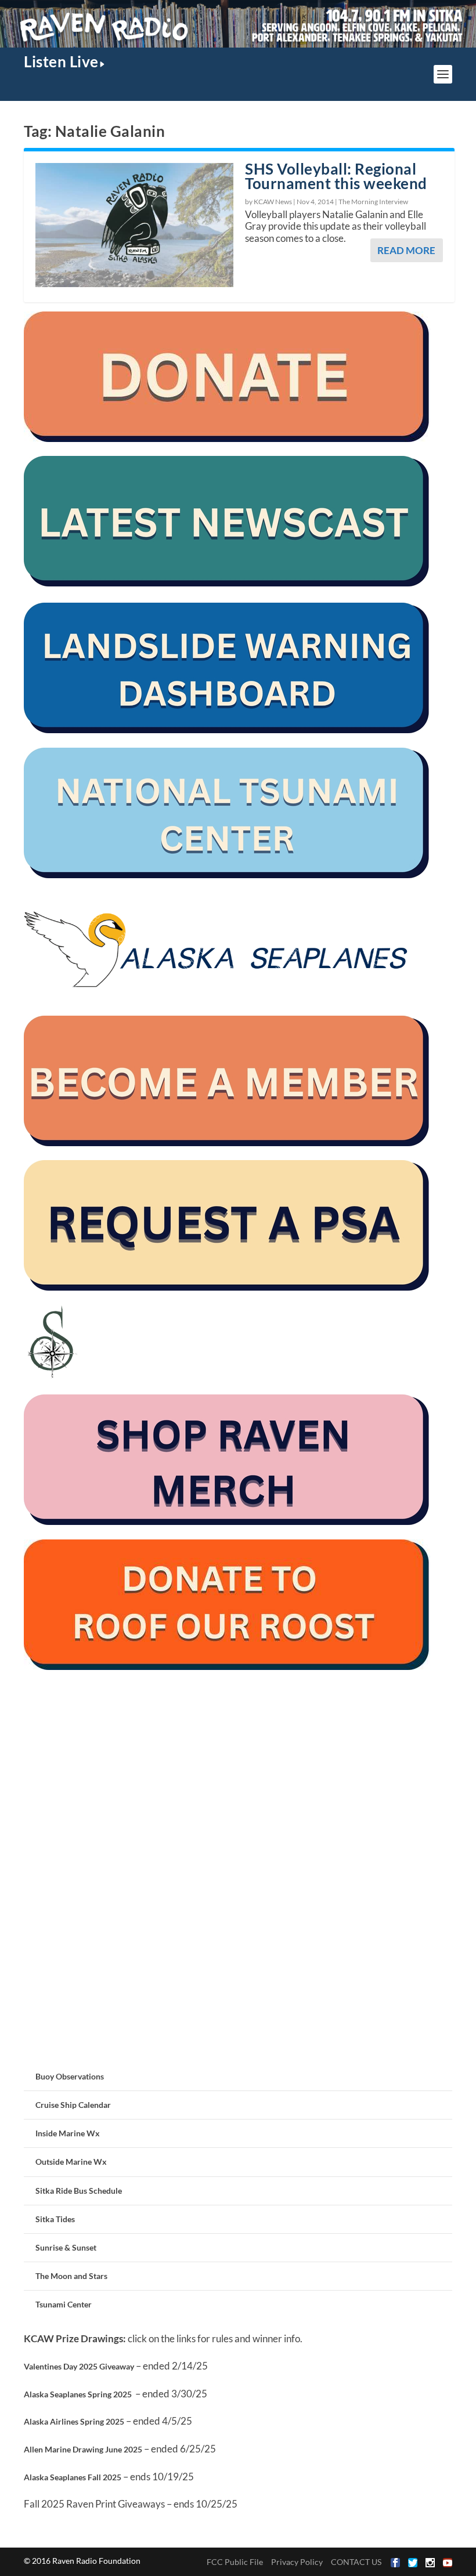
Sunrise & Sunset (66, 2247)
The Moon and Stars (71, 2276)
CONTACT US (356, 2562)
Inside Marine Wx (68, 2133)
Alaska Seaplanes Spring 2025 (78, 2394)
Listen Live (61, 61)
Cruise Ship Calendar (73, 2105)
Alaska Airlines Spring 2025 (74, 2421)
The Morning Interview (373, 202)
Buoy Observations (70, 2076)
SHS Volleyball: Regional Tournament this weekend (336, 176)
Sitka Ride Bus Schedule (79, 2191)
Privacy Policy (297, 2562)
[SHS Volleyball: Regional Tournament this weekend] (134, 225)
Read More (406, 250)
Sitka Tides (55, 2219)
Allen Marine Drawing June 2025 (83, 2449)
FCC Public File (235, 2562)
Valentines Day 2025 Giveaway (79, 2366)
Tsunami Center (64, 2304)
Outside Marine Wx (71, 2162)
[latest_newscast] (227, 583)
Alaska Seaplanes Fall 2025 (73, 2477)
